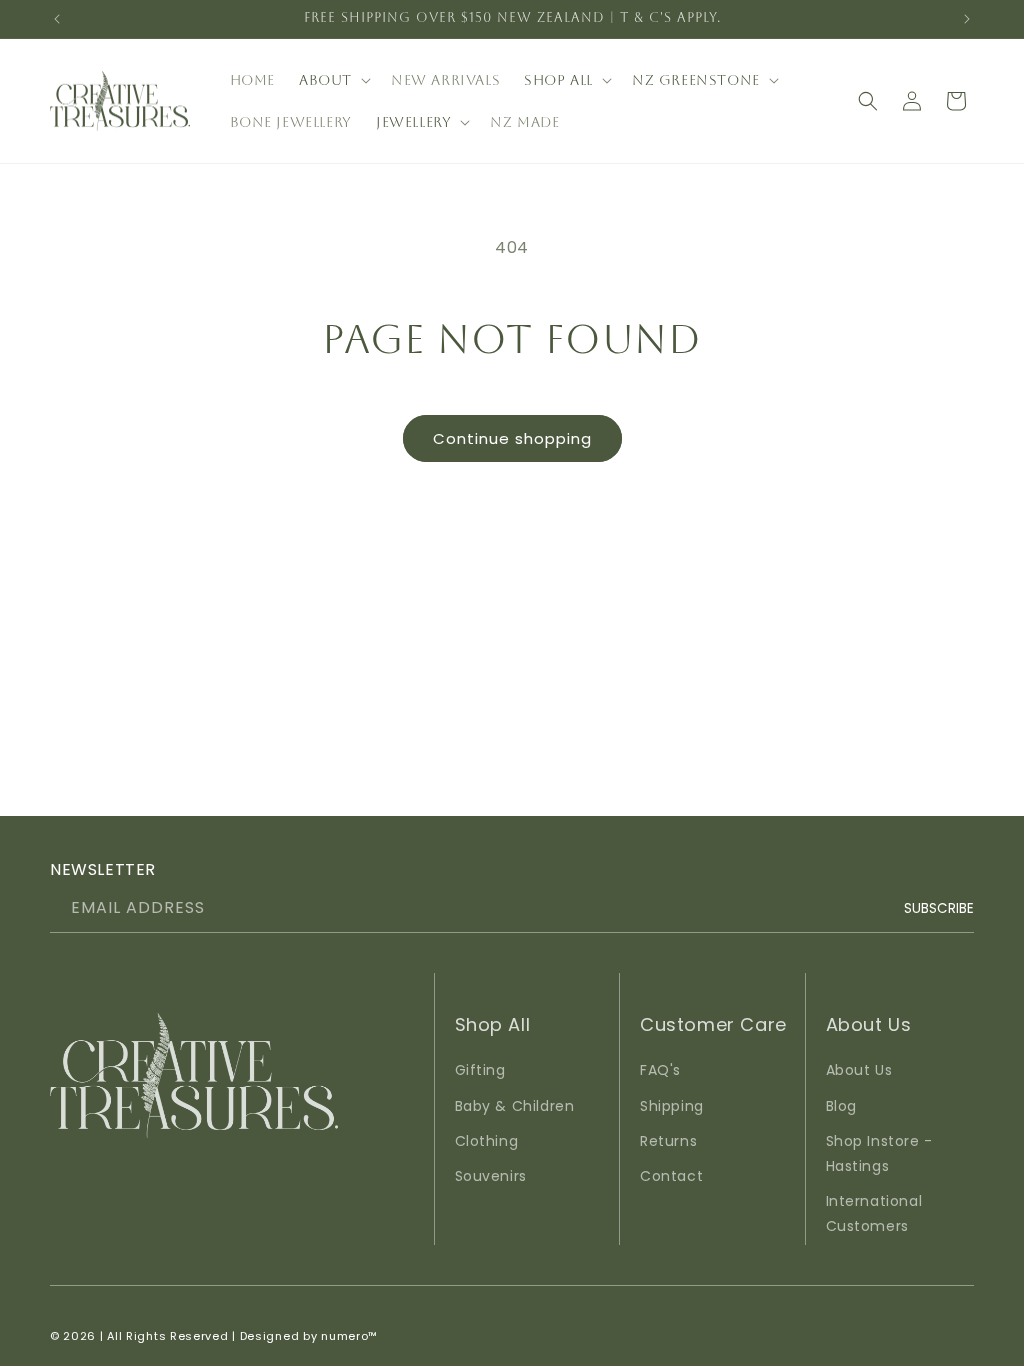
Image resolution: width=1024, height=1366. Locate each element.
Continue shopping (512, 438)
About (325, 80)
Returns (668, 1141)
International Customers (874, 1213)
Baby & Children (515, 1106)
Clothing (487, 1141)
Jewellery (413, 122)
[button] (333, 80)
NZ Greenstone (696, 80)
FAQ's (660, 1070)
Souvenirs (491, 1176)
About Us (859, 1070)
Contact (671, 1176)
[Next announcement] (967, 19)
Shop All (558, 80)
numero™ (349, 1336)
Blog (841, 1106)
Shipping (672, 1106)
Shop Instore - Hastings (879, 1153)
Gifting (480, 1070)
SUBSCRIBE (939, 908)
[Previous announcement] (57, 19)
